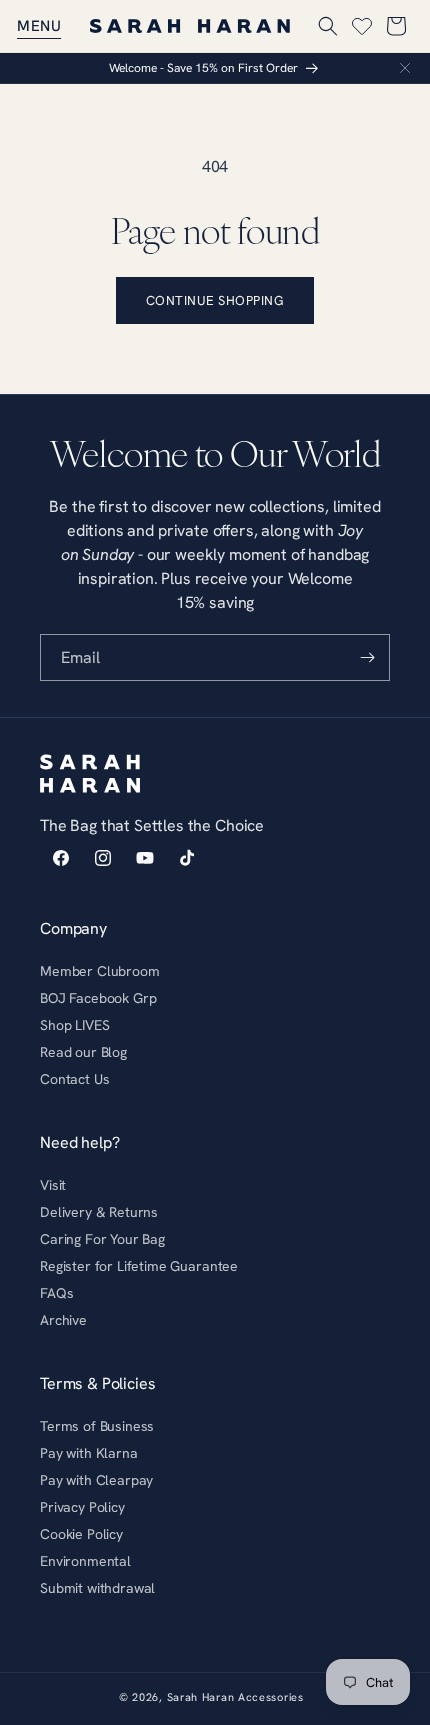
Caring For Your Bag (102, 1239)
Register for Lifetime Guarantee (139, 1266)
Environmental (85, 1561)
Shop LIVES (74, 1025)
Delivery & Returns (99, 1212)
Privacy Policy (82, 1507)
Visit (53, 1185)
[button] (39, 26)
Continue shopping (215, 300)
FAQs (56, 1293)
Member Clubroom (100, 971)
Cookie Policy (81, 1534)
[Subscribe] (367, 657)
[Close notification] (405, 68)
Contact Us (74, 1079)
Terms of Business (97, 1426)
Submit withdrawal (97, 1588)
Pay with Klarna (89, 1453)
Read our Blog (83, 1052)
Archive (63, 1320)
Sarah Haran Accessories (235, 1697)
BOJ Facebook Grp (98, 998)
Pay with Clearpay (96, 1480)
